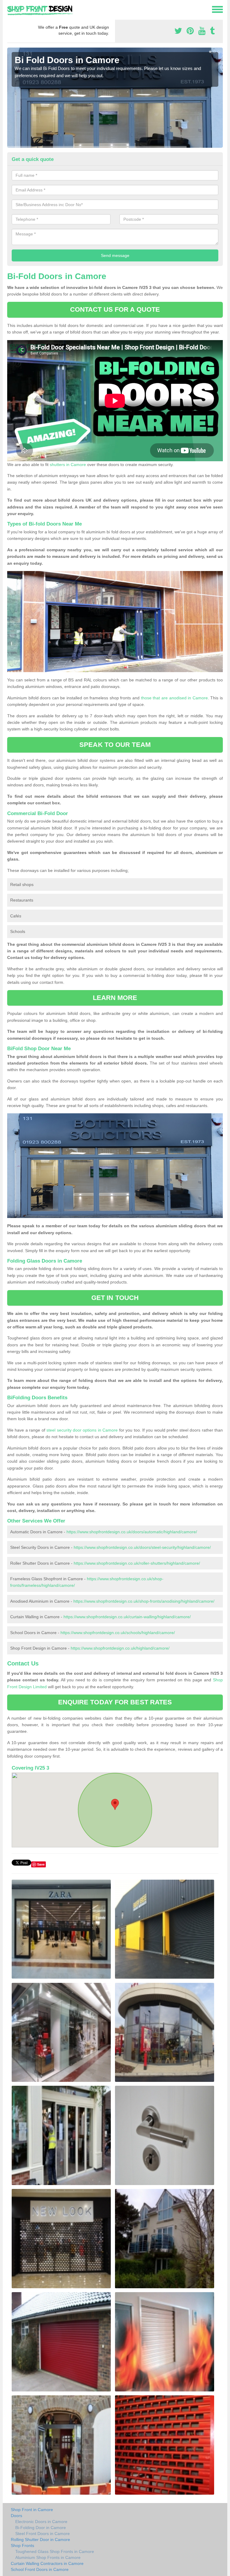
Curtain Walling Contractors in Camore (47, 2563)
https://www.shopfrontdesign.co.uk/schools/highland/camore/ (118, 1633)
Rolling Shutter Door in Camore (40, 2540)
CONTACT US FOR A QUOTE (115, 309)
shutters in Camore (68, 465)
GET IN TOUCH (115, 1298)
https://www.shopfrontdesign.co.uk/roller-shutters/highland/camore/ (137, 1563)
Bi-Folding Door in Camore (41, 2528)
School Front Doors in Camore (40, 2569)
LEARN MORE (115, 998)
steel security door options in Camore (82, 1430)
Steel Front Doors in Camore (43, 2534)
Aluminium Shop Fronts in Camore (48, 2557)
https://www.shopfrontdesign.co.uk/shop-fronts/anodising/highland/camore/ (144, 1601)
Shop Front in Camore (32, 2510)
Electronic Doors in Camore (41, 2522)
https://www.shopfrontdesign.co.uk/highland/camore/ (120, 1648)
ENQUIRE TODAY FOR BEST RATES (115, 1702)
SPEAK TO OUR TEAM (115, 745)
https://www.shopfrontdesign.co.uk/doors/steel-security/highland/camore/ (142, 1547)
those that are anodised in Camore (174, 698)
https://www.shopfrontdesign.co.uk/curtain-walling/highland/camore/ (127, 1617)
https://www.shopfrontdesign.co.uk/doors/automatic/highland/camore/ (132, 1532)
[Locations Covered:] (10, 9)
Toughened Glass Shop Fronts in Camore (55, 2551)
